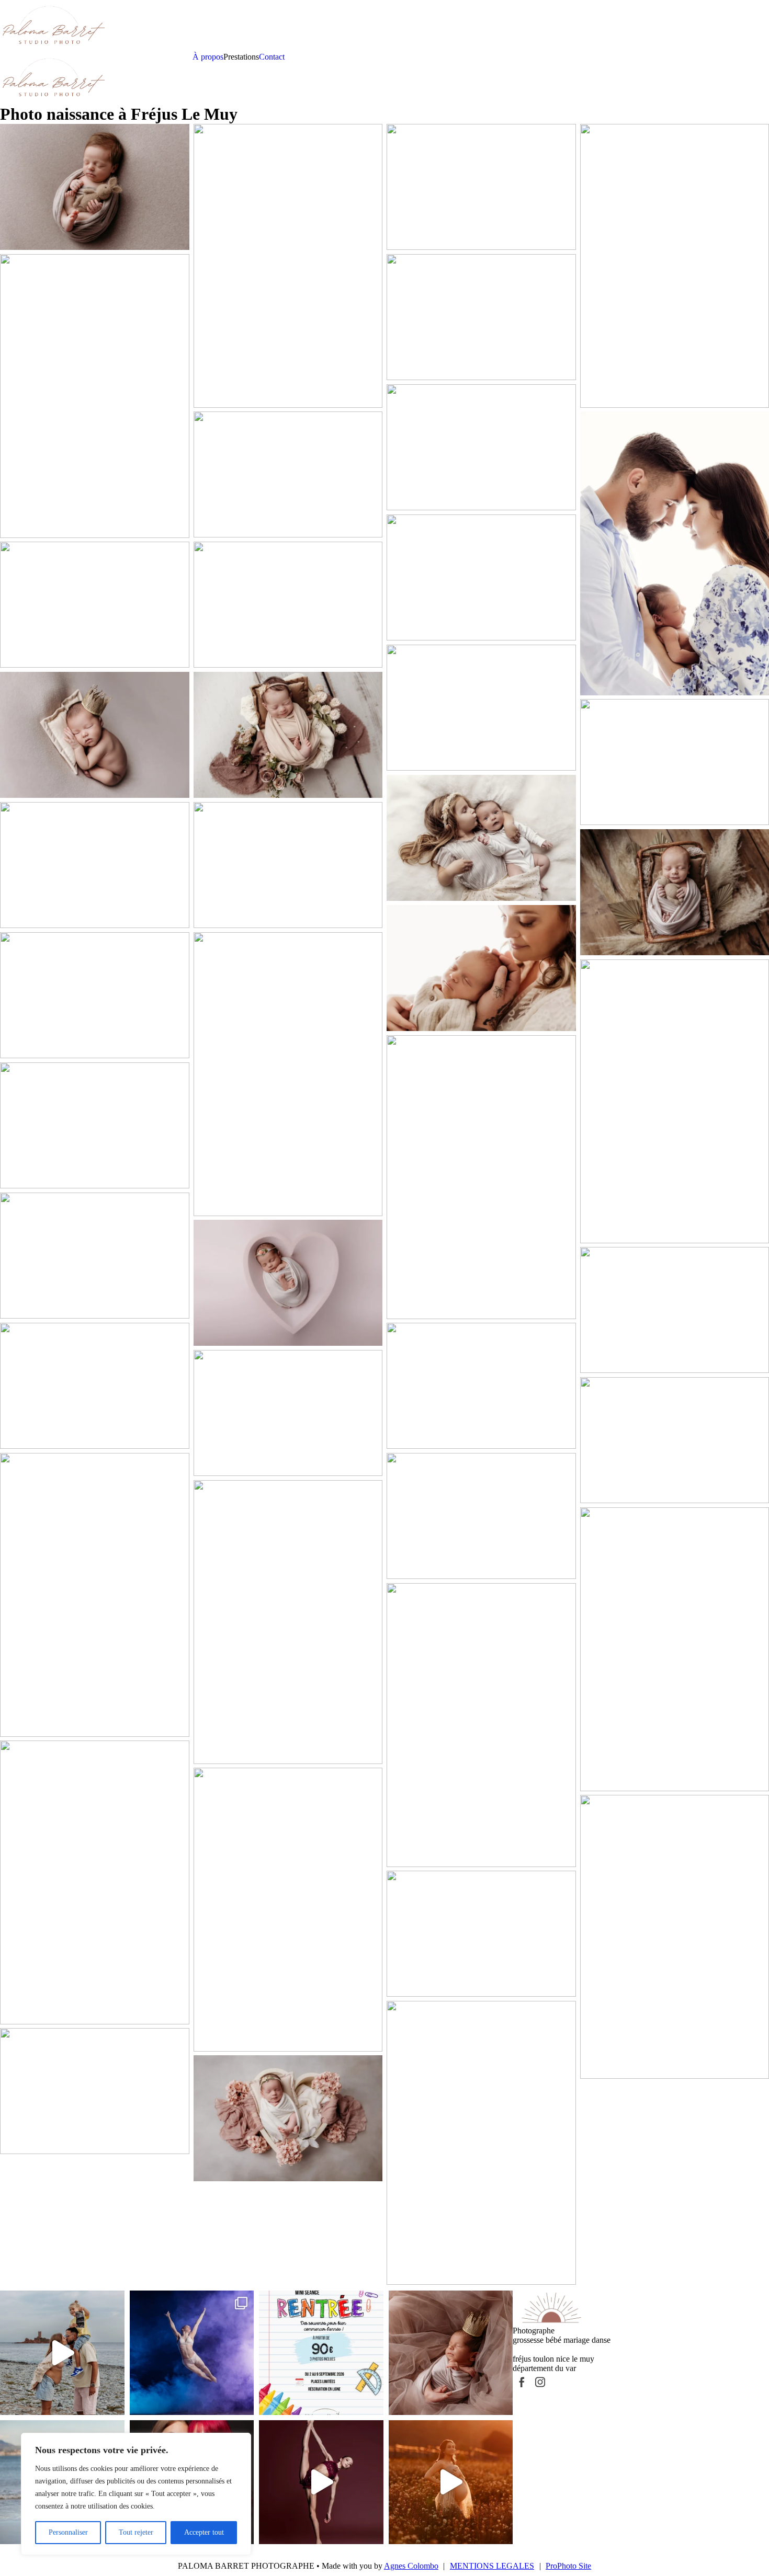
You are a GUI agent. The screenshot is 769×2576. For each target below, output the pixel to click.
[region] (136, 2494)
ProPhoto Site (568, 2566)
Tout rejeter (136, 2532)
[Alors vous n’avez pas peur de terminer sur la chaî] (451, 2482)
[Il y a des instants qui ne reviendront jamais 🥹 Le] (451, 2353)
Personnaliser (68, 2532)
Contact (272, 57)
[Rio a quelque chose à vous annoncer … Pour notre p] (62, 2353)
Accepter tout (204, 2532)
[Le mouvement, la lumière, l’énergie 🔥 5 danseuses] (192, 2353)
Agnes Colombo (411, 2566)
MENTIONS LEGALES (492, 2566)
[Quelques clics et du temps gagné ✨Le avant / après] (321, 2482)
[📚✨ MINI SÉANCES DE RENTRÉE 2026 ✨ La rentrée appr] (321, 2353)
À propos (208, 57)
